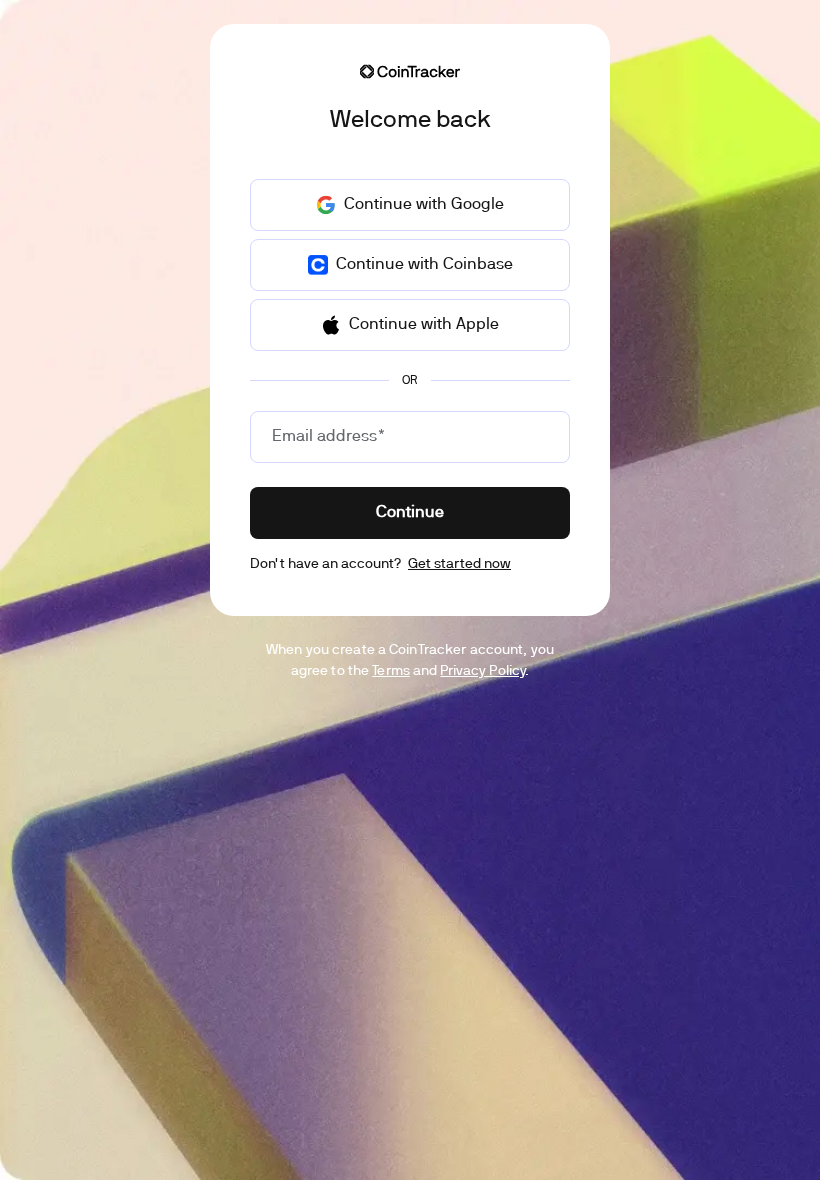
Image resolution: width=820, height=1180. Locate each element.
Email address (328, 437)
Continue (410, 513)
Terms (391, 671)
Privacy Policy (482, 671)
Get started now (459, 564)
